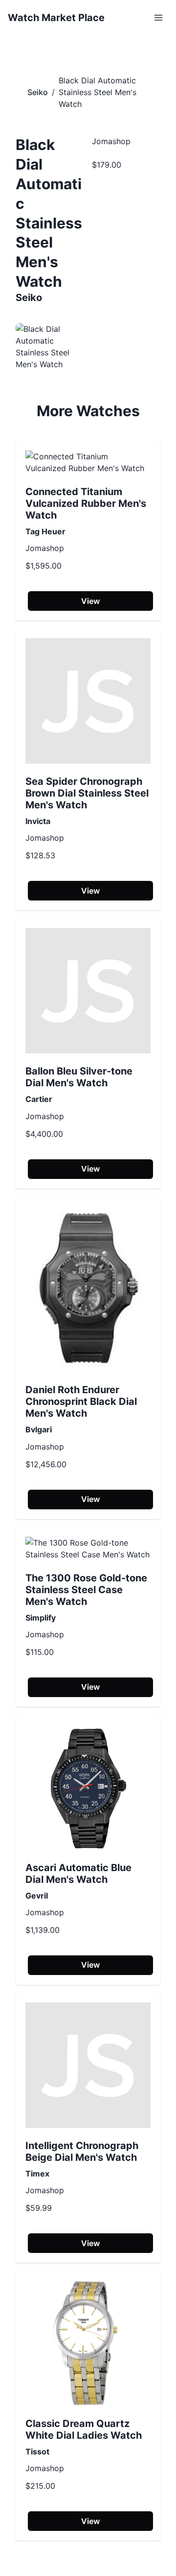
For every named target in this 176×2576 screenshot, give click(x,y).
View (90, 601)
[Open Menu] (158, 18)
